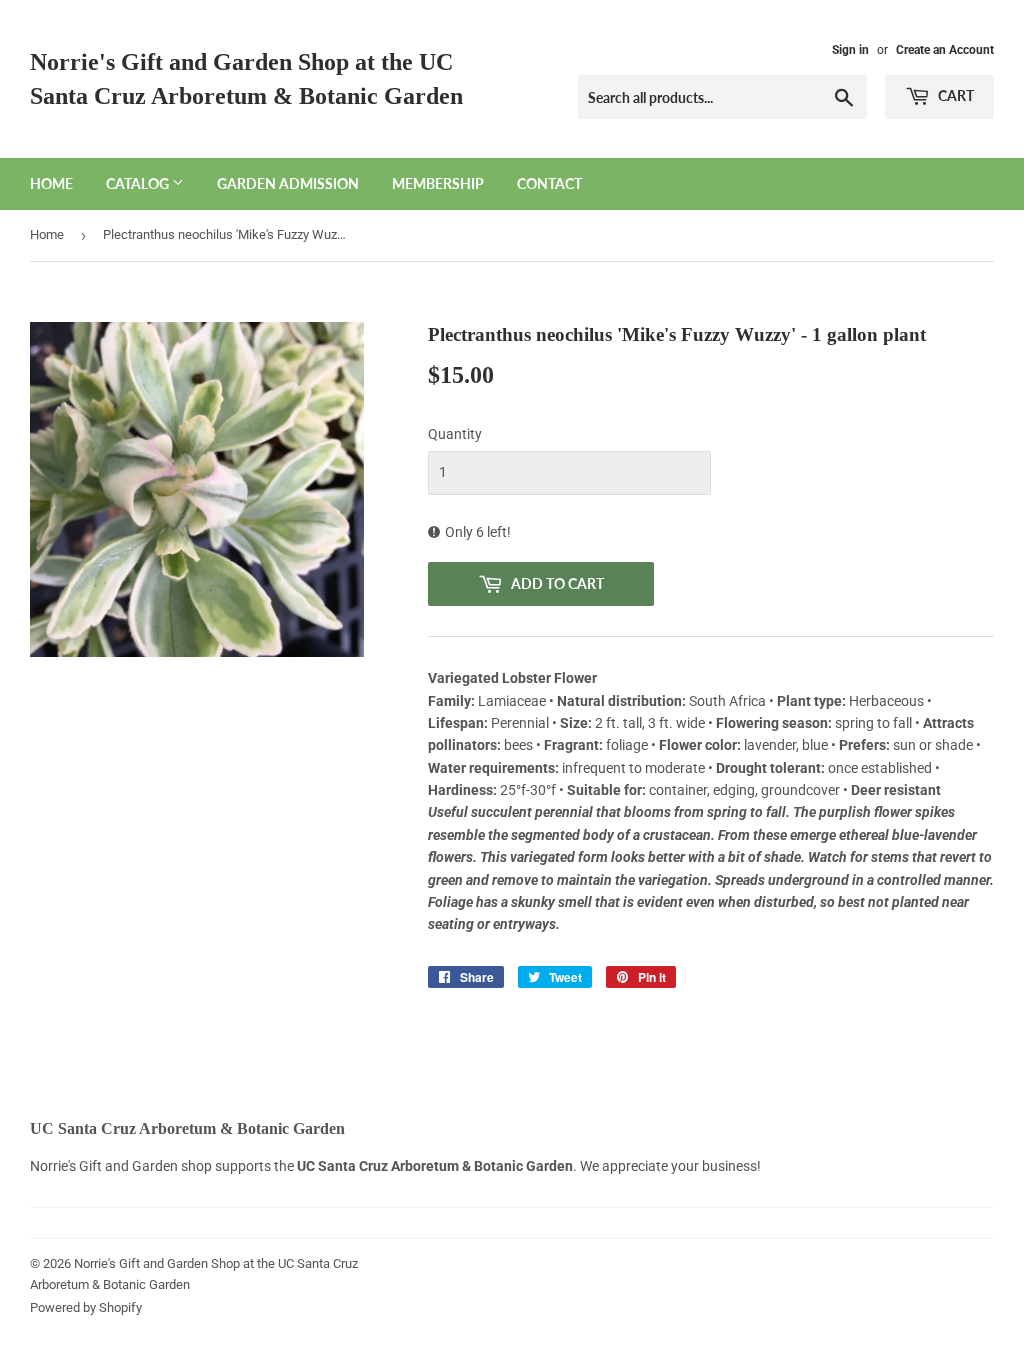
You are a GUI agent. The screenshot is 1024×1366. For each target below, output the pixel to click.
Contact (549, 183)
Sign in (850, 50)
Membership (438, 183)
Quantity (455, 434)
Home (51, 183)
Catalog (139, 183)
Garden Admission (288, 183)
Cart (954, 95)
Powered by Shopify (86, 1307)
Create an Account (945, 50)
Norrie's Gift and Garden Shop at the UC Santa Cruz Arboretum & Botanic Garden (246, 78)
